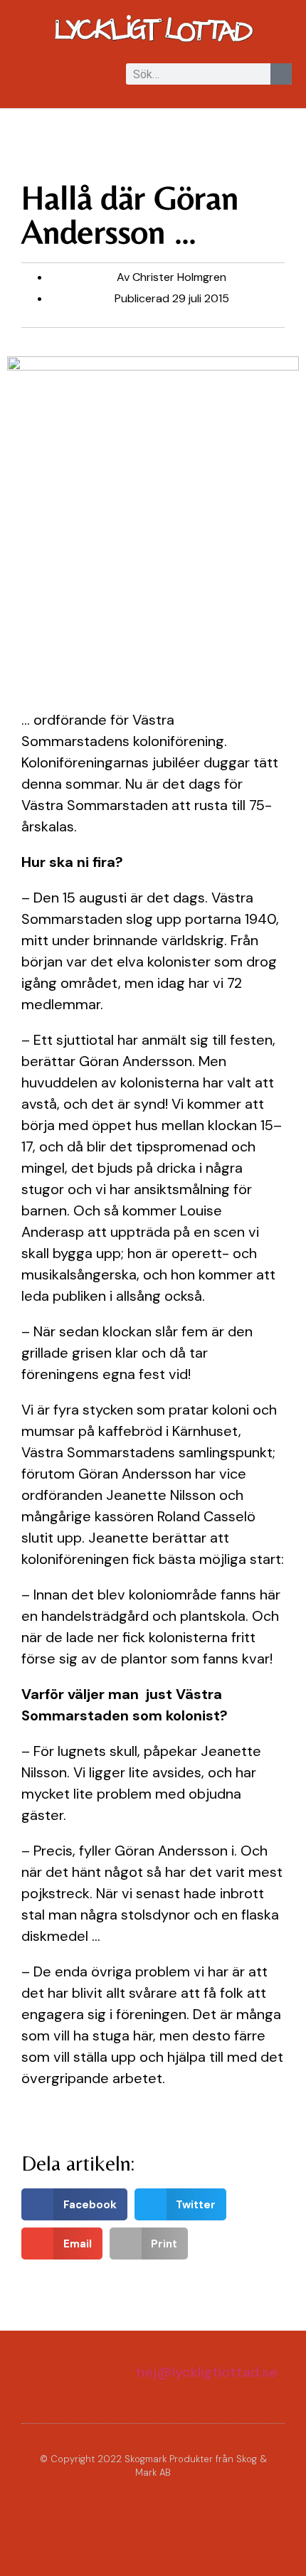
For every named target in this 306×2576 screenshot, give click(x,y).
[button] (24, 75)
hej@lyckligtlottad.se (207, 2372)
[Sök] (281, 74)
